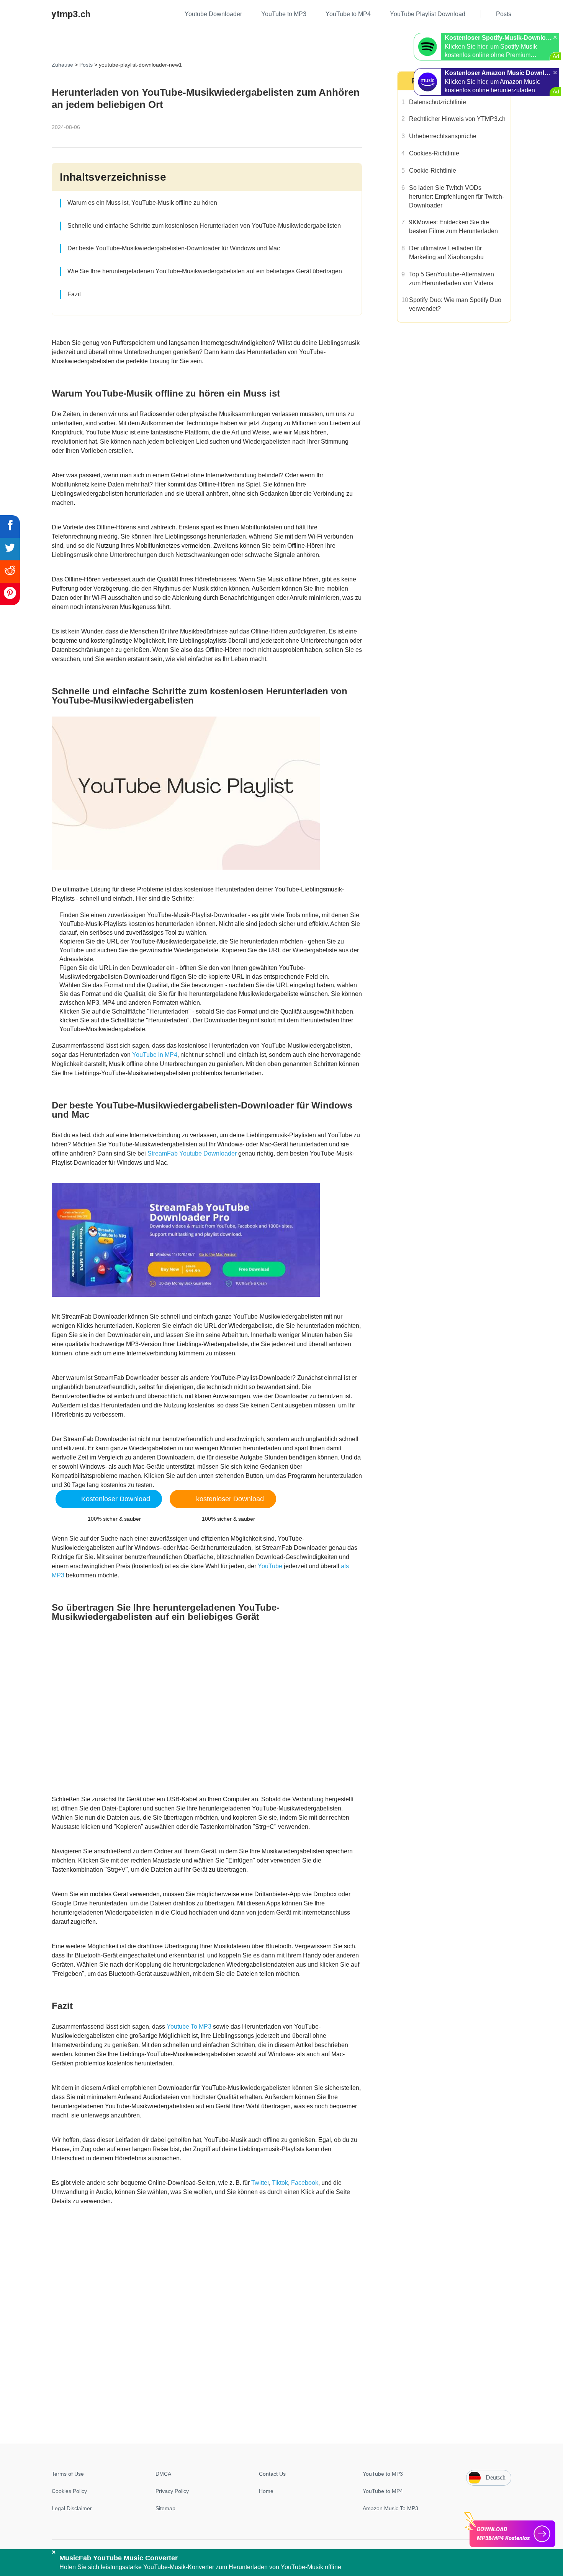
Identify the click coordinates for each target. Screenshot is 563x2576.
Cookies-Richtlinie (434, 153)
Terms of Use (68, 2474)
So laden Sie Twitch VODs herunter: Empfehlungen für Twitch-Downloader (457, 197)
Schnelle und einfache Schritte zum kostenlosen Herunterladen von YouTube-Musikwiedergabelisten (204, 226)
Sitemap (165, 2508)
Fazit (74, 294)
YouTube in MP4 (155, 1055)
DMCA (163, 2474)
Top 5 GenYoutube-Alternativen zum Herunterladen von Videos (452, 279)
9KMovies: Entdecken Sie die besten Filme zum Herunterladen (453, 227)
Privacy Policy (172, 2491)
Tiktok (280, 2183)
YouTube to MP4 (383, 2491)
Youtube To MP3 (189, 2027)
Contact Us (272, 2474)
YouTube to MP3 (383, 2474)
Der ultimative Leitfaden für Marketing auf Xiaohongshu (446, 253)
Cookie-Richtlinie (433, 171)
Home (266, 2491)
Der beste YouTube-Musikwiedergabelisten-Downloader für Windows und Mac (174, 248)
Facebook (305, 2183)
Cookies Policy (69, 2491)
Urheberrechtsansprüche (443, 136)
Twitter (260, 2183)
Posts (86, 65)
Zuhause (62, 65)
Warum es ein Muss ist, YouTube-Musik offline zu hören (142, 203)
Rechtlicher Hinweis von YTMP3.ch (457, 119)
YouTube (270, 1566)
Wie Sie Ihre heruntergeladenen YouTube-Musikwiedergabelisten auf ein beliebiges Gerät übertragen (205, 271)
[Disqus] (281, 2345)
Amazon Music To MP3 (390, 2508)
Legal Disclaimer (72, 2508)
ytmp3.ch (71, 14)
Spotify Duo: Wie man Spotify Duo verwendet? (455, 304)
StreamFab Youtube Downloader (192, 1153)
